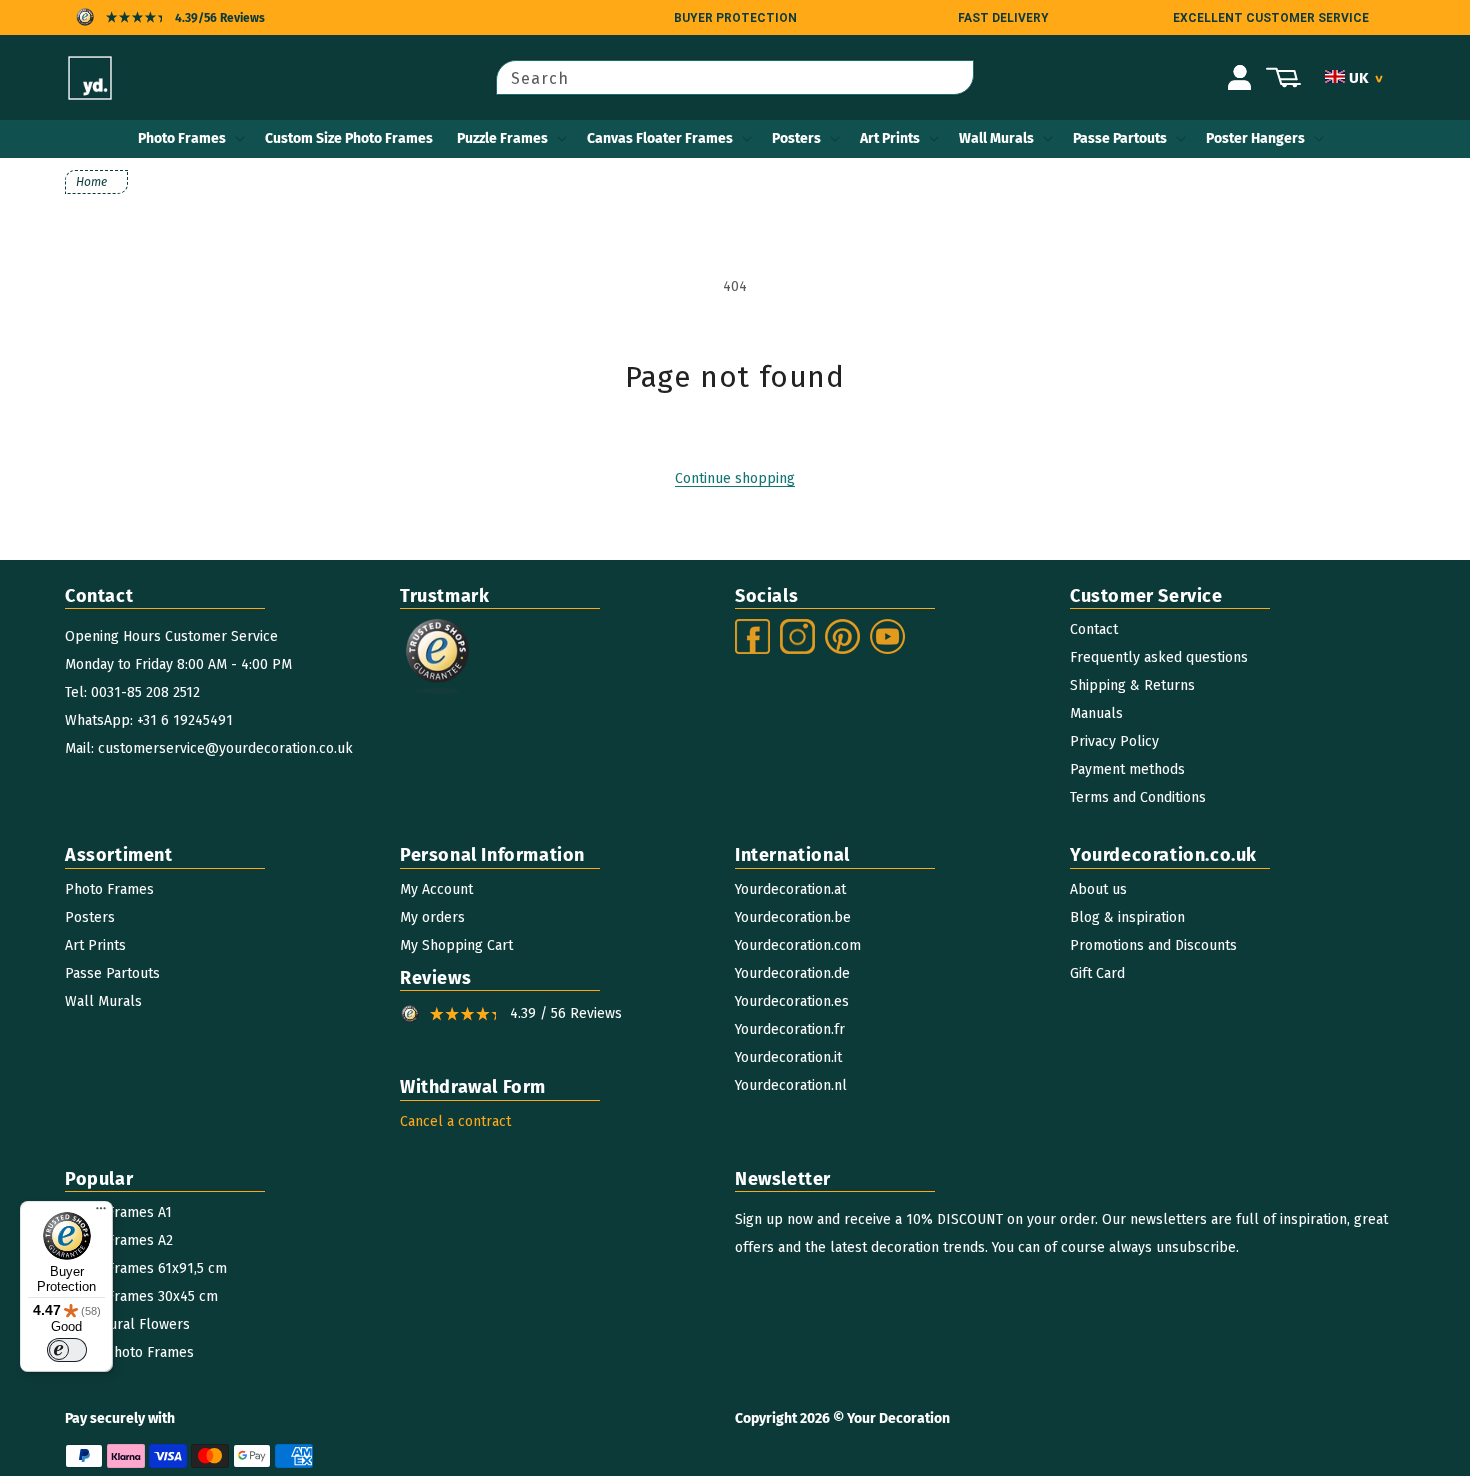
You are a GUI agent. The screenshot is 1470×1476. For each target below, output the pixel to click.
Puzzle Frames (502, 138)
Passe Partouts (1120, 138)
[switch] (67, 1350)
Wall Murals (996, 138)
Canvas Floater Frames (660, 138)
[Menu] (101, 1213)
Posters (796, 138)
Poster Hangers (1255, 138)
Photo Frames (182, 138)
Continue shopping (735, 478)
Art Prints (890, 138)
